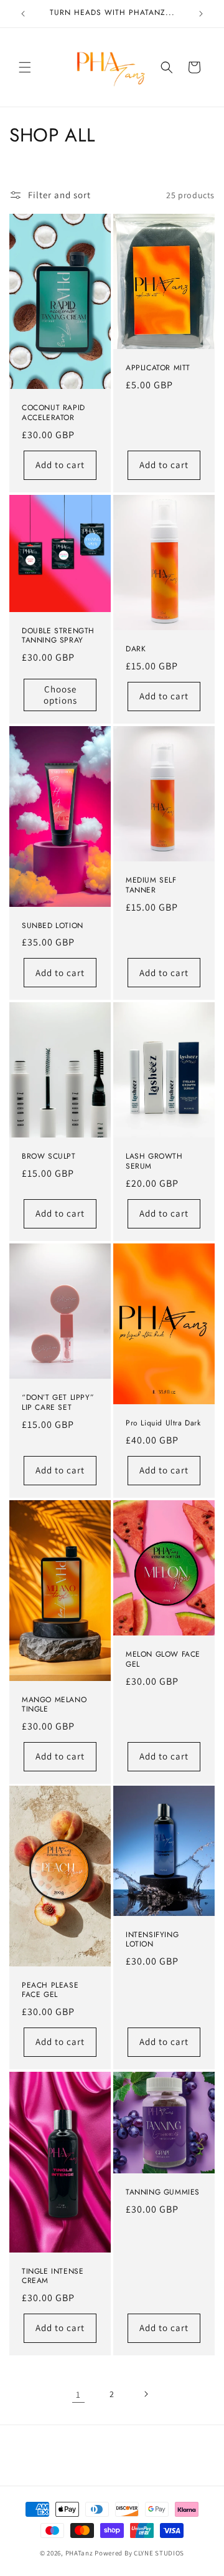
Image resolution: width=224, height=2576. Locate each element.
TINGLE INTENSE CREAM (53, 2277)
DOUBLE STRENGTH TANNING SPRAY (58, 636)
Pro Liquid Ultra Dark (163, 1424)
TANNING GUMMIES (163, 2193)
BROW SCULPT (49, 1157)
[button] (25, 67)
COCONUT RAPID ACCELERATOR (54, 414)
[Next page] (146, 2394)
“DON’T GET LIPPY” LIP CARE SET (58, 1403)
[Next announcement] (201, 14)
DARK (136, 649)
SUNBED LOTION (53, 926)
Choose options (60, 695)
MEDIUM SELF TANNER (151, 885)
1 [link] (78, 2394)
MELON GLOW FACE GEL (163, 1659)
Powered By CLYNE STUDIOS (139, 2553)
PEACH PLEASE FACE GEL (50, 1990)
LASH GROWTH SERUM (154, 1162)
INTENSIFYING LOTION (152, 1940)
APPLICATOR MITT (158, 369)
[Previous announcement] (23, 14)
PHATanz (80, 2553)
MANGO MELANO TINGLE (54, 1704)
